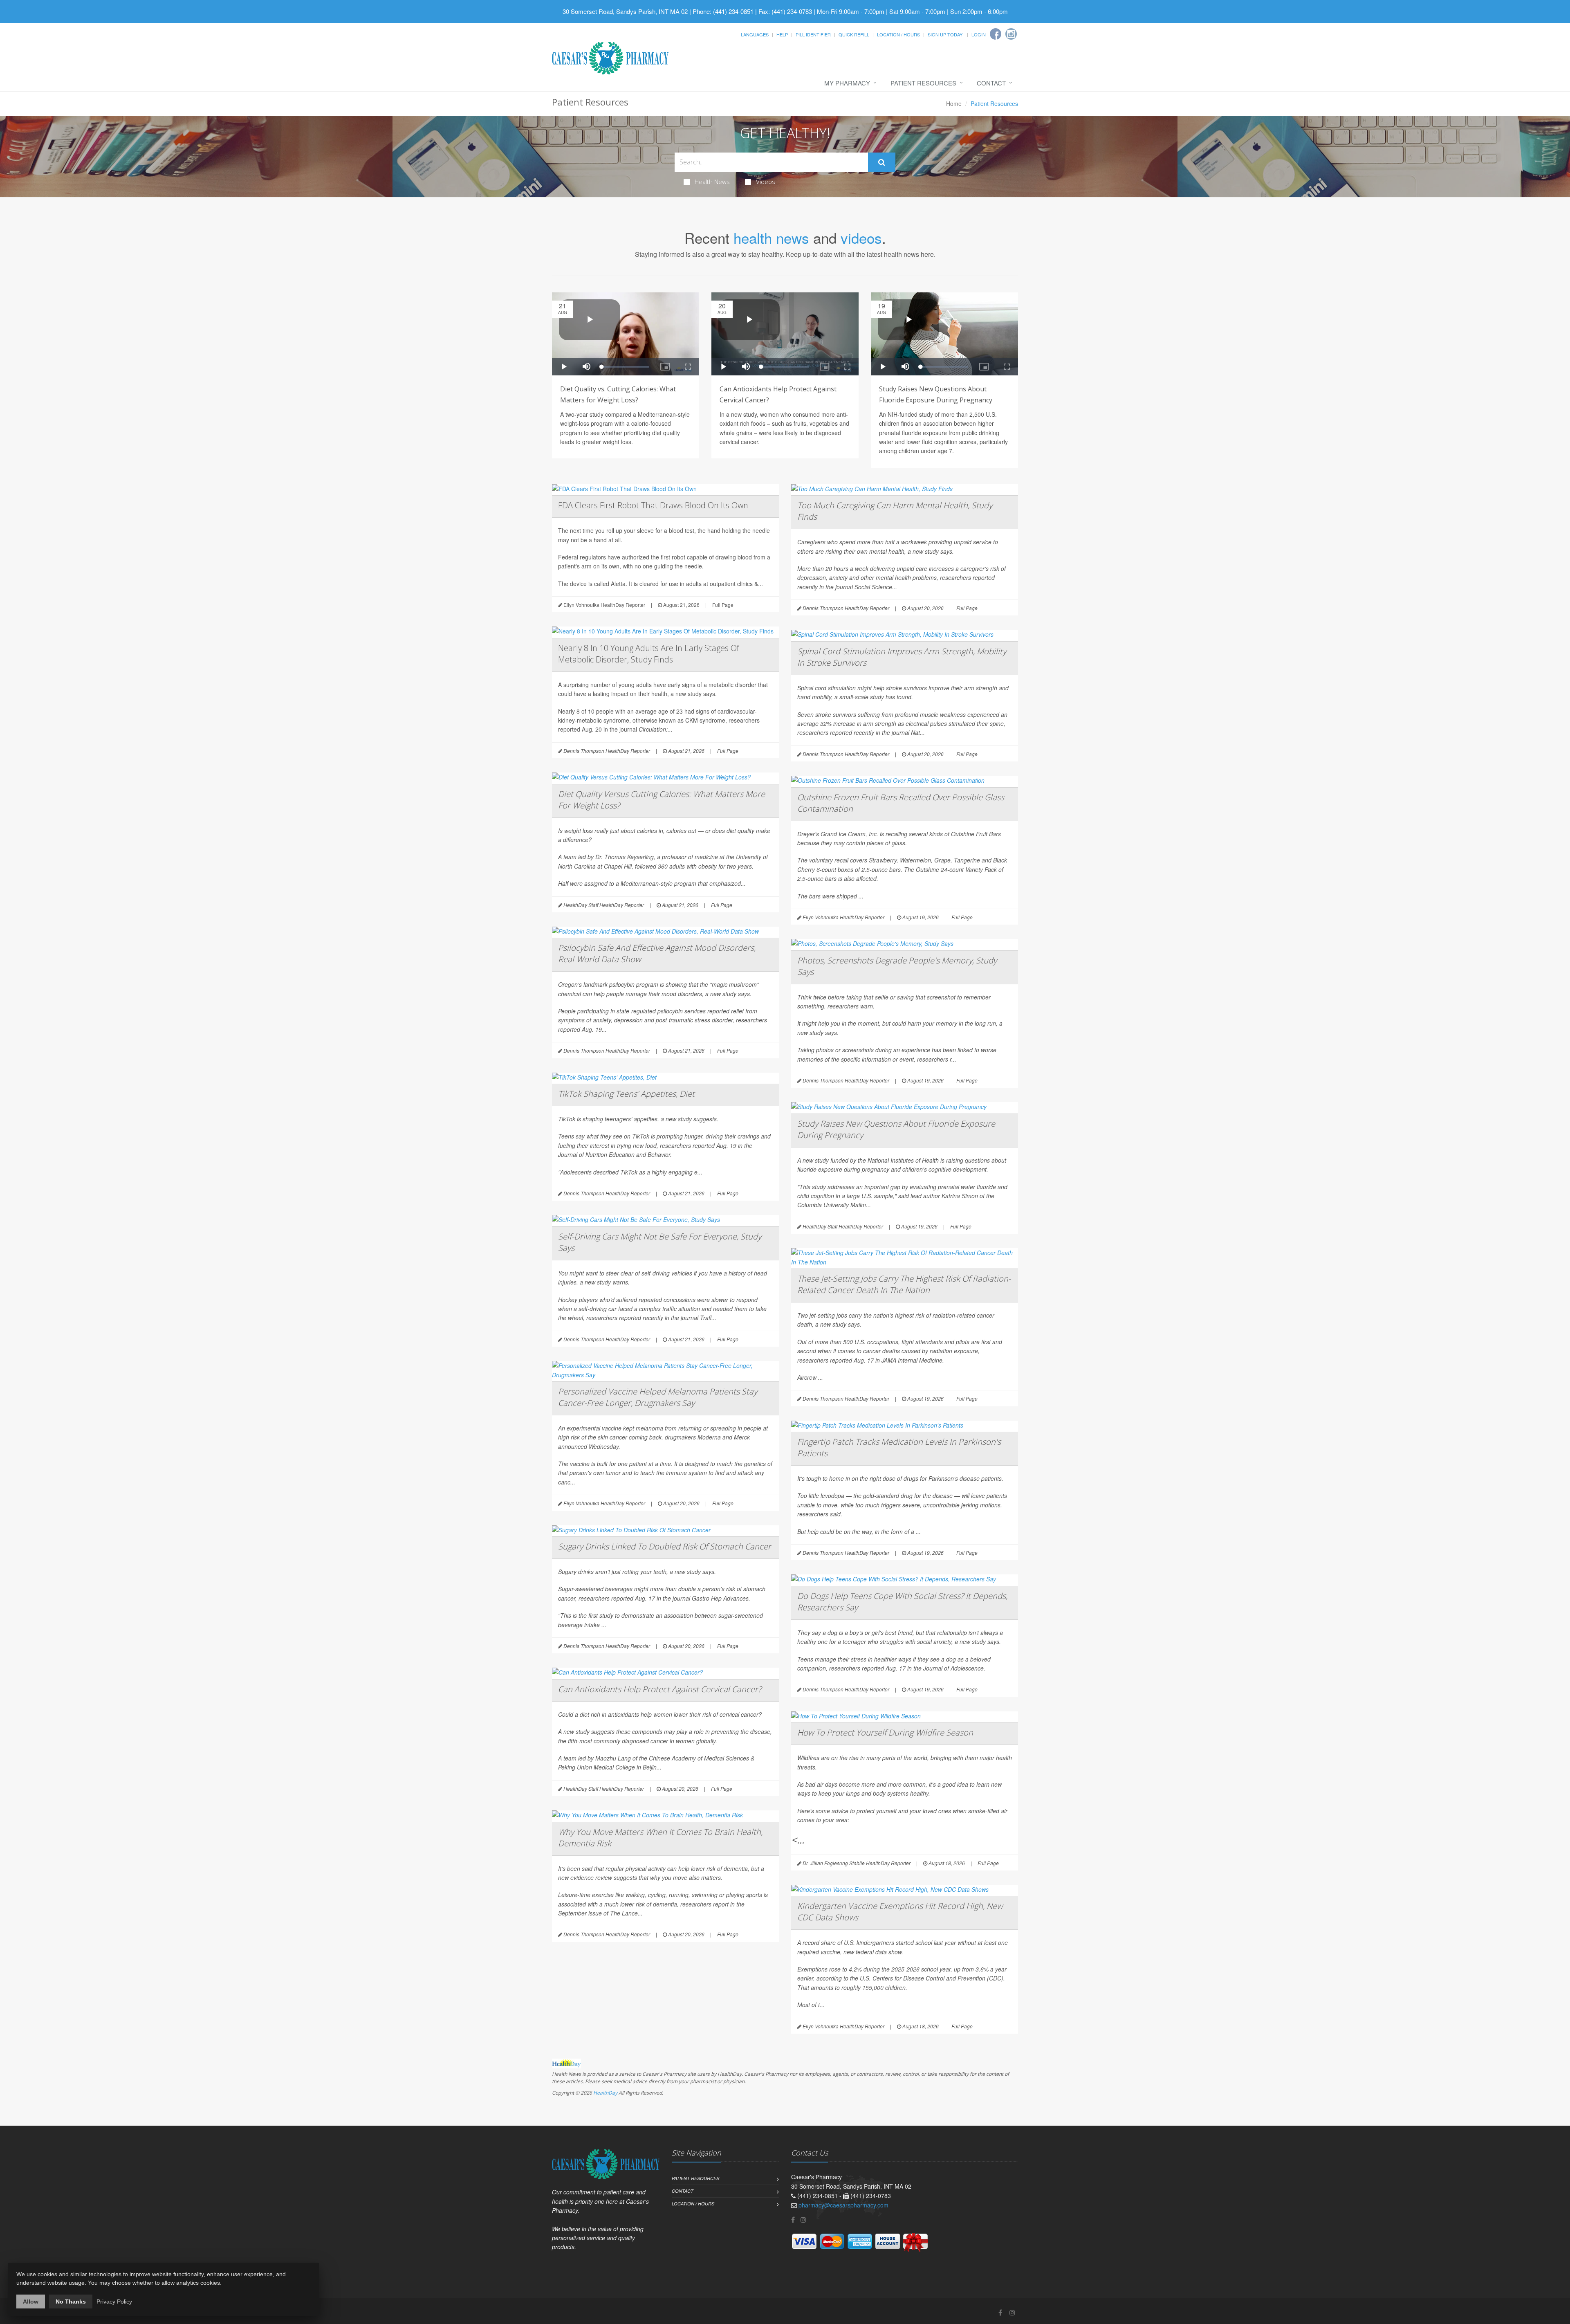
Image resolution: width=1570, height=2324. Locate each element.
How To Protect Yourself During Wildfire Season (885, 1732)
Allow (31, 2302)
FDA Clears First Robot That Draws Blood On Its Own (653, 505)
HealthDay (605, 2093)
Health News (712, 182)
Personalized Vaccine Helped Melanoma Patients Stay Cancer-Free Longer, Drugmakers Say (658, 1397)
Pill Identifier (813, 34)
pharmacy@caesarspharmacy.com (843, 2205)
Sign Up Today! (946, 34)
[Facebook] (996, 34)
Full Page (723, 605)
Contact (991, 83)
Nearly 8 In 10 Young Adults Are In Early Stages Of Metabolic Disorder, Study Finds (649, 654)
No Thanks (71, 2302)
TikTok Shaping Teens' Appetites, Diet (626, 1094)
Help (782, 34)
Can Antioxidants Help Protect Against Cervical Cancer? (660, 1689)
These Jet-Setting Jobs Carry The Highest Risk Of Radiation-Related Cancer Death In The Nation (904, 1284)
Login (979, 34)
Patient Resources (923, 83)
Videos (766, 182)
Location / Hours (898, 34)
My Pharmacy (847, 83)
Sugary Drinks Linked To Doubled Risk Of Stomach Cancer (665, 1546)
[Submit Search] (882, 162)
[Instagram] (1011, 34)
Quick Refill (854, 34)
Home (954, 103)
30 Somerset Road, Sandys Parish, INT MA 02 (625, 11)
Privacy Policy (114, 2302)
